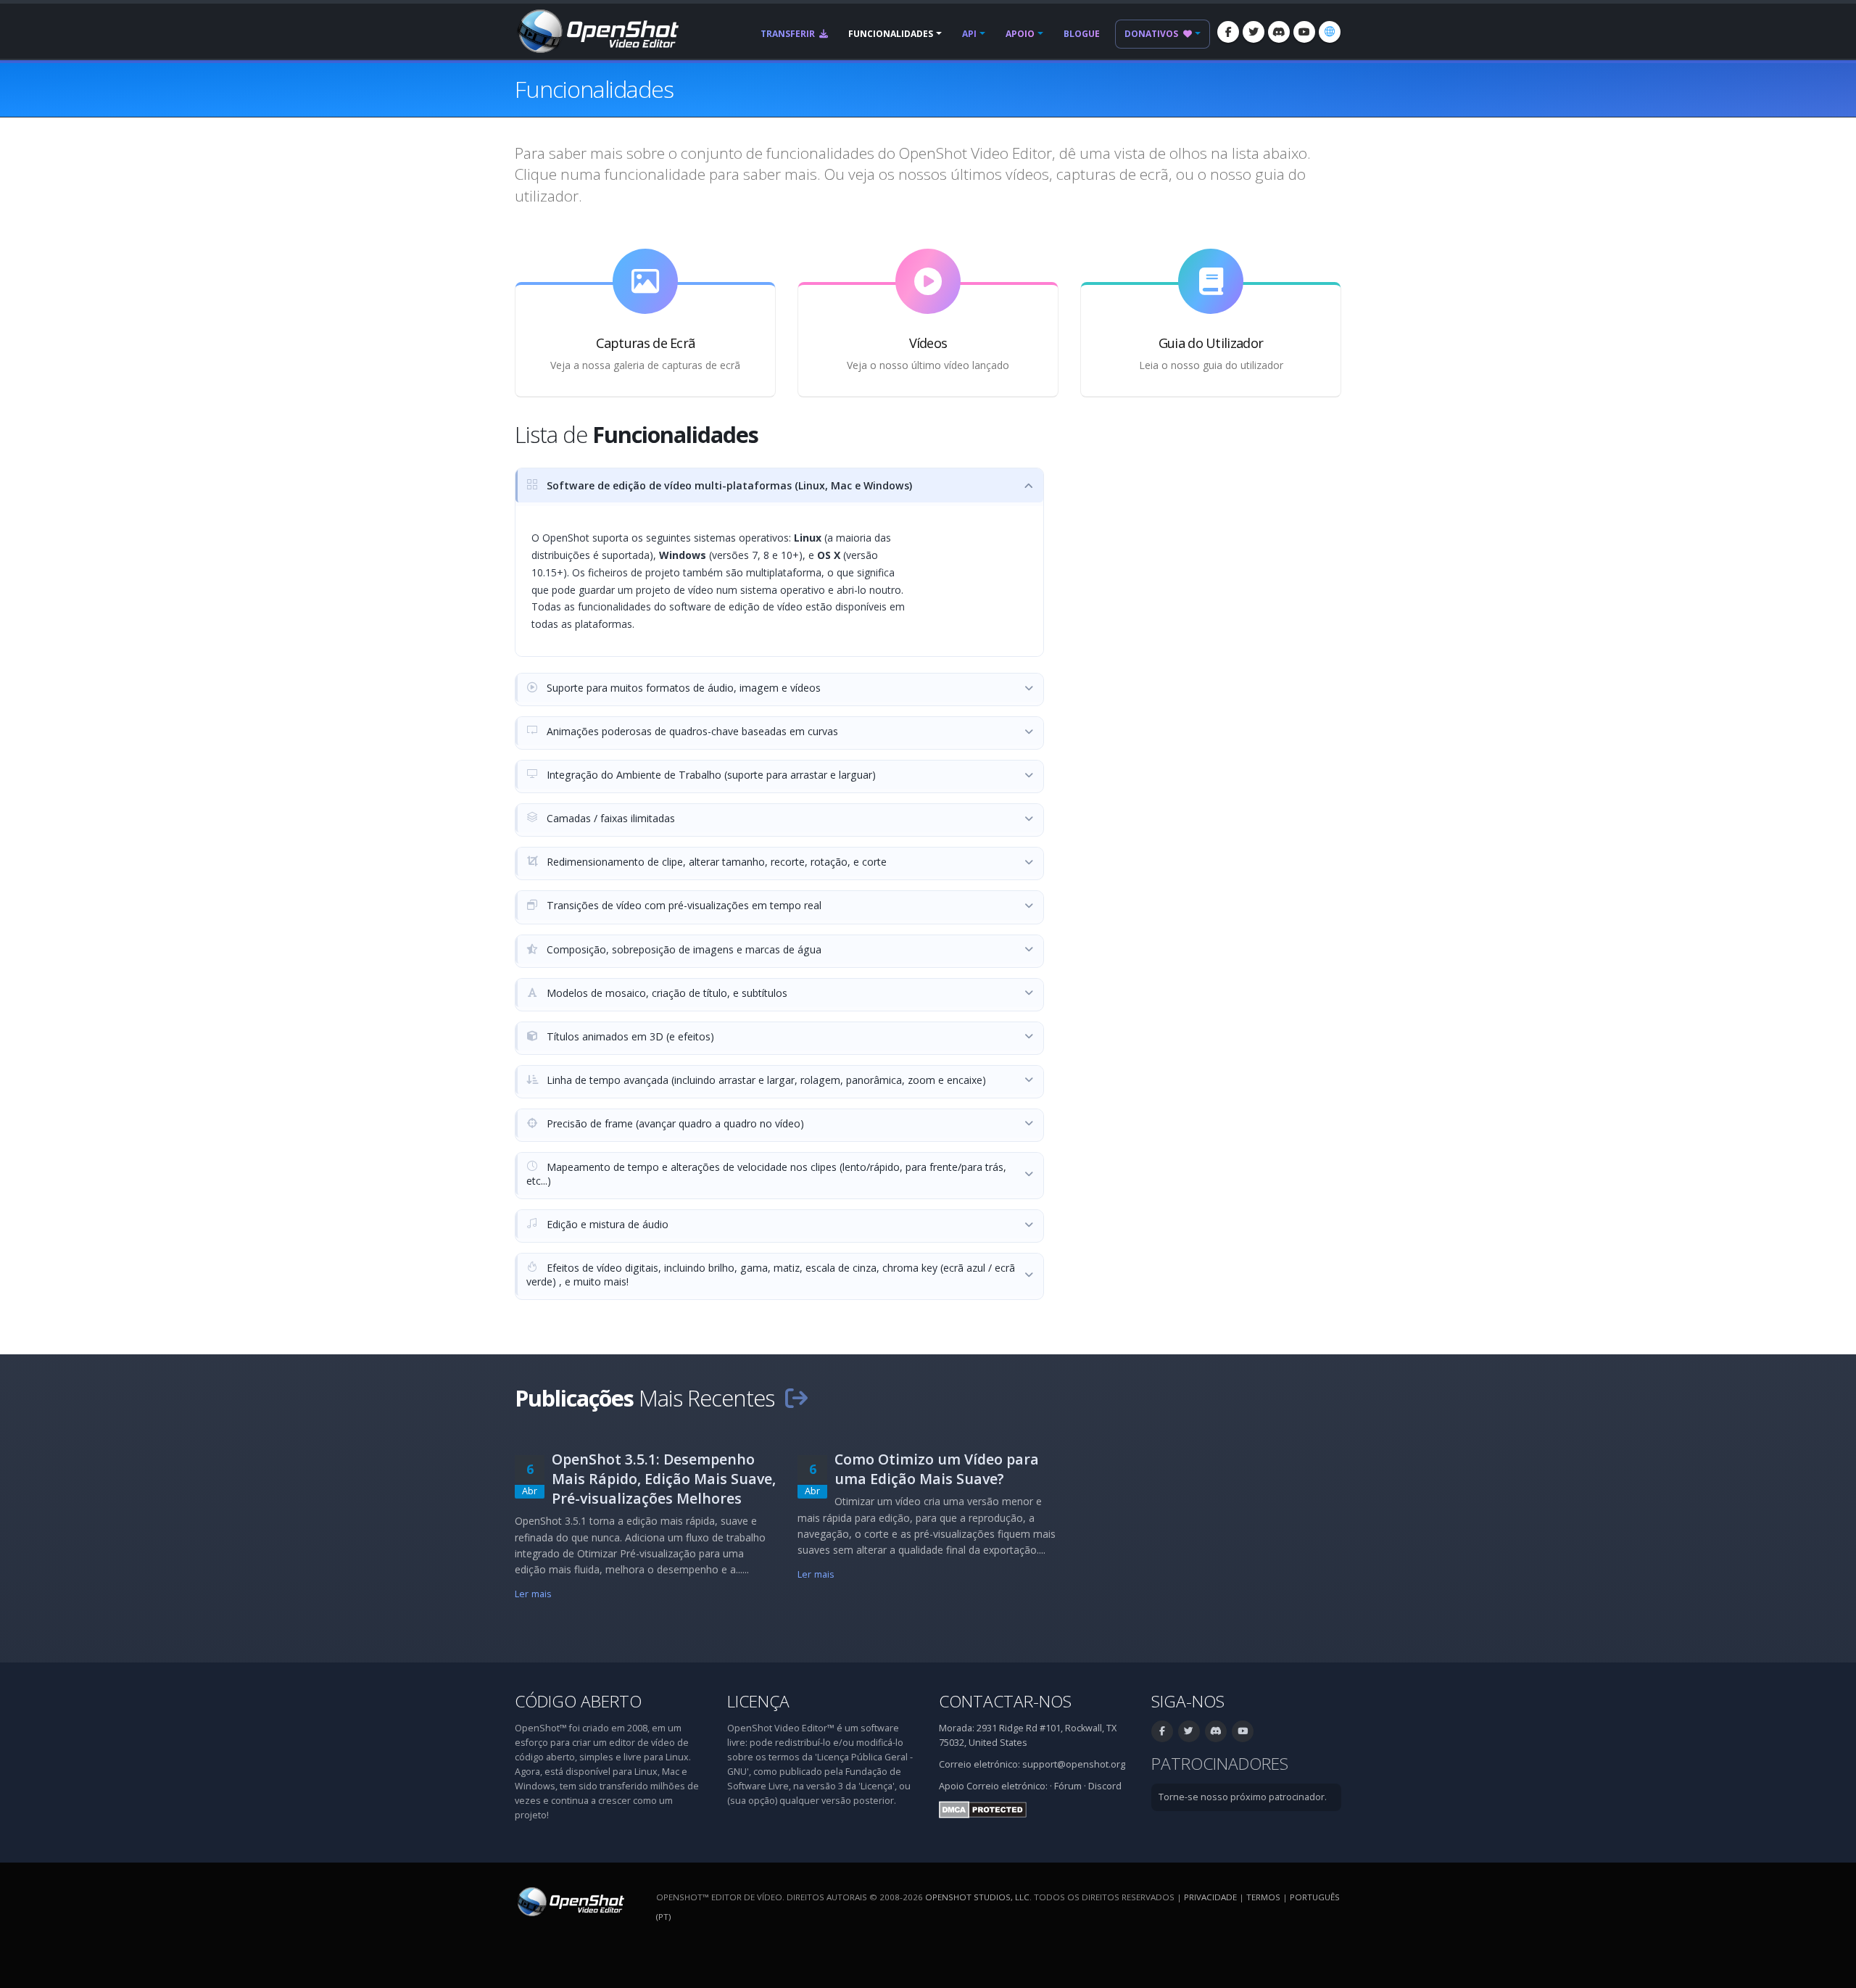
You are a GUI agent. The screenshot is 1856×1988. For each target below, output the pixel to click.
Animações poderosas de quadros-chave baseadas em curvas (691, 731)
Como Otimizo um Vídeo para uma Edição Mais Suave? (937, 1469)
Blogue (1082, 34)
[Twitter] (1254, 32)
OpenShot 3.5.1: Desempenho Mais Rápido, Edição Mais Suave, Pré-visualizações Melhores (664, 1479)
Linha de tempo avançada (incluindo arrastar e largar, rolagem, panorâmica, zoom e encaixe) (765, 1080)
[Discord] (1279, 32)
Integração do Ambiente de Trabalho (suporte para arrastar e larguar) (710, 775)
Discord (1105, 1786)
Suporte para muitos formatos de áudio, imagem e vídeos (682, 688)
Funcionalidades (891, 34)
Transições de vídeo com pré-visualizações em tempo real (683, 905)
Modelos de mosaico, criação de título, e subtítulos (666, 993)
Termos (1263, 1897)
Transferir (789, 34)
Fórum (1068, 1786)
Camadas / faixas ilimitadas (609, 818)
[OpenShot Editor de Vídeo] (569, 1901)
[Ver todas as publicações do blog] (796, 1398)
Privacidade (1210, 1897)
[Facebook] (1228, 32)
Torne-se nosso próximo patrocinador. (1243, 1797)
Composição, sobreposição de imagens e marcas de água (683, 949)
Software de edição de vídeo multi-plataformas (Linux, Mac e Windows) (728, 485)
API (969, 34)
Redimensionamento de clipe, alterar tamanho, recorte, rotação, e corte (715, 862)
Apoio (1020, 34)
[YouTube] (1304, 32)
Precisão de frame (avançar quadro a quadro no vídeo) (674, 1123)
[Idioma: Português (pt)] (1330, 32)
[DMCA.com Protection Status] (983, 1809)
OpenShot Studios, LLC (977, 1897)
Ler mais (533, 1594)
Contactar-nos (1005, 1701)
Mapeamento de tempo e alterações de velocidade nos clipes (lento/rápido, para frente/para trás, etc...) (766, 1174)
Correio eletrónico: (1007, 1786)
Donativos (1152, 34)
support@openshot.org (1074, 1764)
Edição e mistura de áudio (606, 1224)
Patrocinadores (1220, 1764)
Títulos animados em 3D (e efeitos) (629, 1036)
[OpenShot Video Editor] (597, 30)
